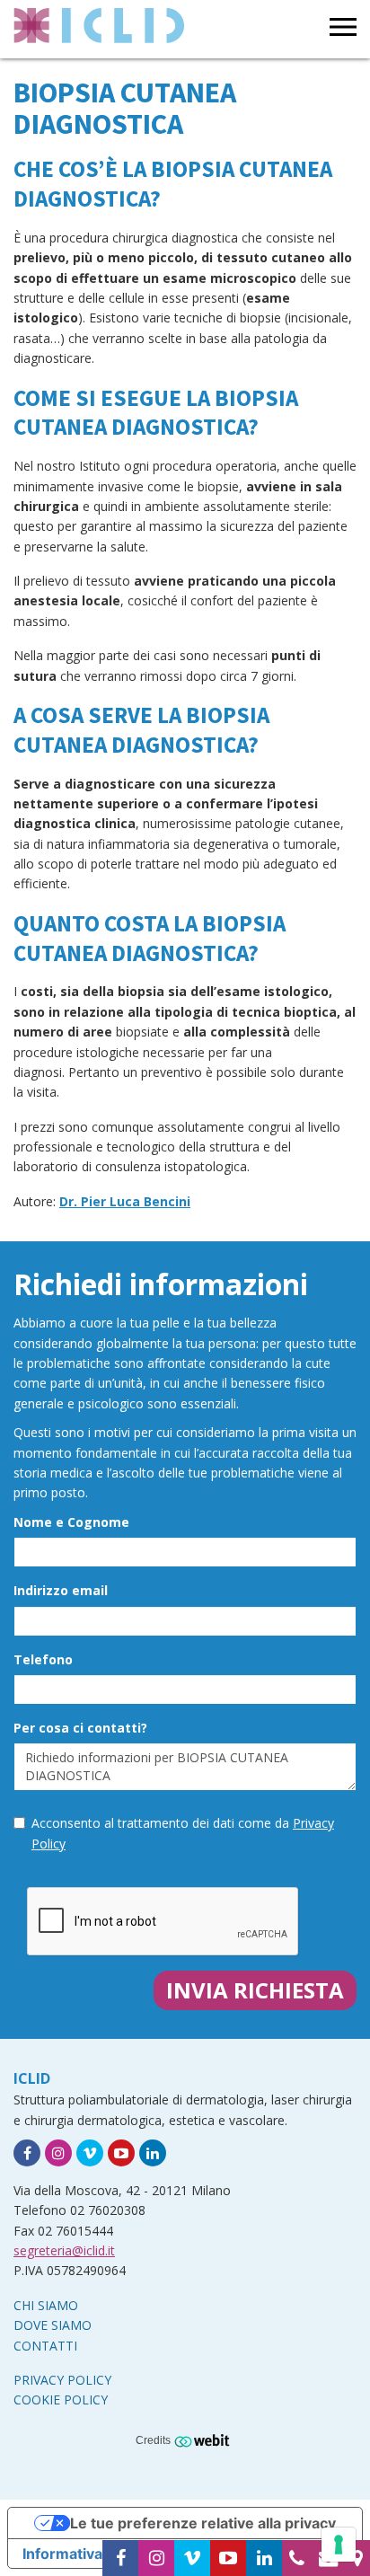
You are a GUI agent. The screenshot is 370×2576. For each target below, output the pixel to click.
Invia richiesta (255, 1990)
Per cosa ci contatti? (80, 1728)
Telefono (43, 1659)
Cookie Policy (61, 2400)
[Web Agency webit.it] (204, 2439)
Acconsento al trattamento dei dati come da (183, 1833)
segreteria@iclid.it (64, 2250)
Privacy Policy (62, 2380)
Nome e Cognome (71, 1522)
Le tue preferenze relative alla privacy (203, 2523)
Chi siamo (46, 2305)
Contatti (45, 2346)
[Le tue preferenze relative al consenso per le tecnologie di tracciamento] (339, 2545)
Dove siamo (53, 2325)
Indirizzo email (61, 1590)
